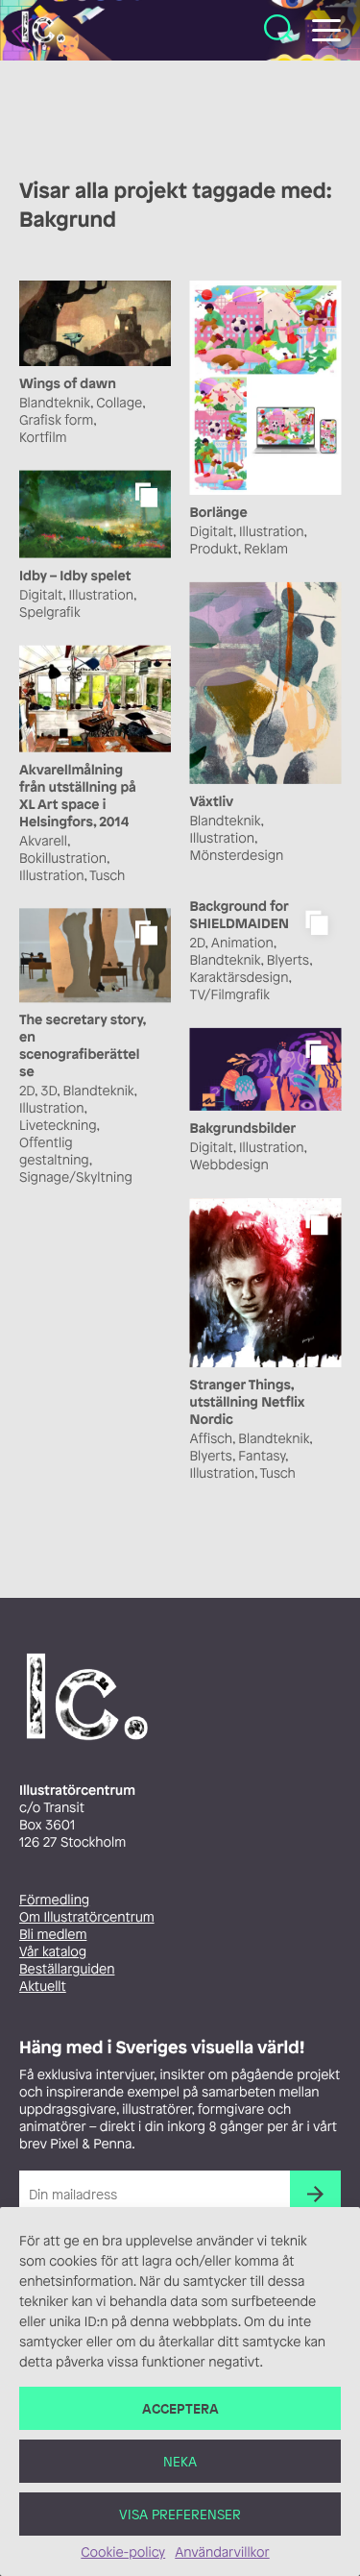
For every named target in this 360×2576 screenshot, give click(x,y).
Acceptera (180, 2408)
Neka (180, 2461)
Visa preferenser (180, 2514)
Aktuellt (43, 1987)
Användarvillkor (222, 2552)
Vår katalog (53, 1952)
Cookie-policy (123, 2552)
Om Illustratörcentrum (87, 1917)
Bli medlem (53, 1935)
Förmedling (54, 1900)
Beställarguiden (67, 1969)
